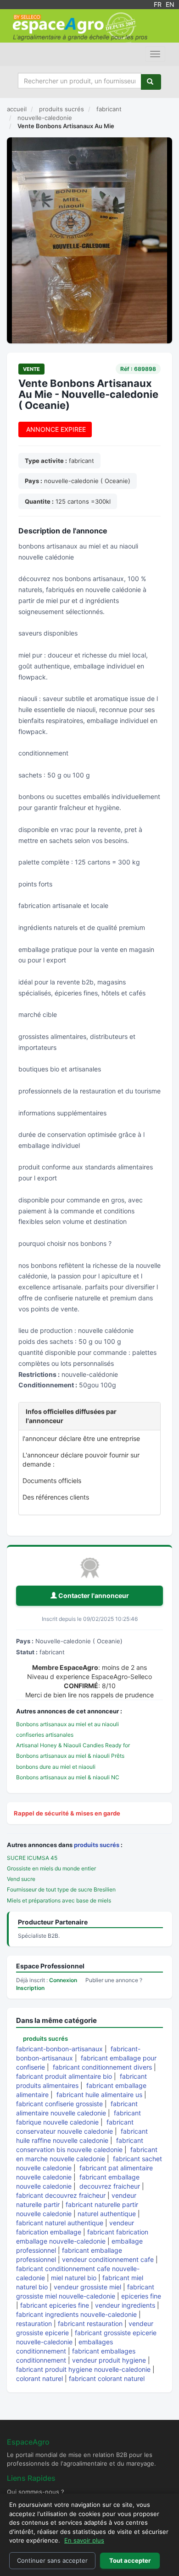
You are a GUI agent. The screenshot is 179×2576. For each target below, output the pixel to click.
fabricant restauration (90, 2323)
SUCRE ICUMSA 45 (32, 1858)
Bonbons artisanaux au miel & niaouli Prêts (70, 1756)
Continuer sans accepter (52, 2560)
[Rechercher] (151, 82)
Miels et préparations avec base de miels (59, 1900)
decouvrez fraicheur (110, 2186)
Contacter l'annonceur (93, 1595)
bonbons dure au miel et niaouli (56, 1767)
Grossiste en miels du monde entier (51, 1868)
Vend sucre (21, 1879)
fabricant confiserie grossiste (59, 2104)
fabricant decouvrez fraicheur (61, 2195)
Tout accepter (130, 2560)
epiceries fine (141, 2296)
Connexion (63, 1980)
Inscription (30, 1988)
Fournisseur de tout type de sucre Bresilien (61, 1889)
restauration (34, 2323)
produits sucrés (97, 1845)
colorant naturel (39, 2378)
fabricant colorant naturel (107, 2378)
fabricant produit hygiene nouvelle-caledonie (83, 2369)
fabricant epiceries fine (55, 2305)
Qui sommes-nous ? (36, 2492)
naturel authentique (107, 2214)
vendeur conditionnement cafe (108, 2259)
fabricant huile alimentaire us (99, 2095)
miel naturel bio (74, 2278)
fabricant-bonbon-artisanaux (59, 2049)
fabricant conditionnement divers (102, 2067)
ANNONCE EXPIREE (55, 429)
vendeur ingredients (125, 2305)
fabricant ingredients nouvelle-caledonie (76, 2314)
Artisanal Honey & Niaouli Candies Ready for (73, 1745)
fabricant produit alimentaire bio (64, 2076)
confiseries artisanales (45, 1735)
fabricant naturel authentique (60, 2223)
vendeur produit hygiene (109, 2360)
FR (158, 4)
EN (170, 4)
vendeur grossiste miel (87, 2287)
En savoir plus (84, 2540)
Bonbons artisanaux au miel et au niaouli (67, 1724)
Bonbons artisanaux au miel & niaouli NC (68, 1777)
